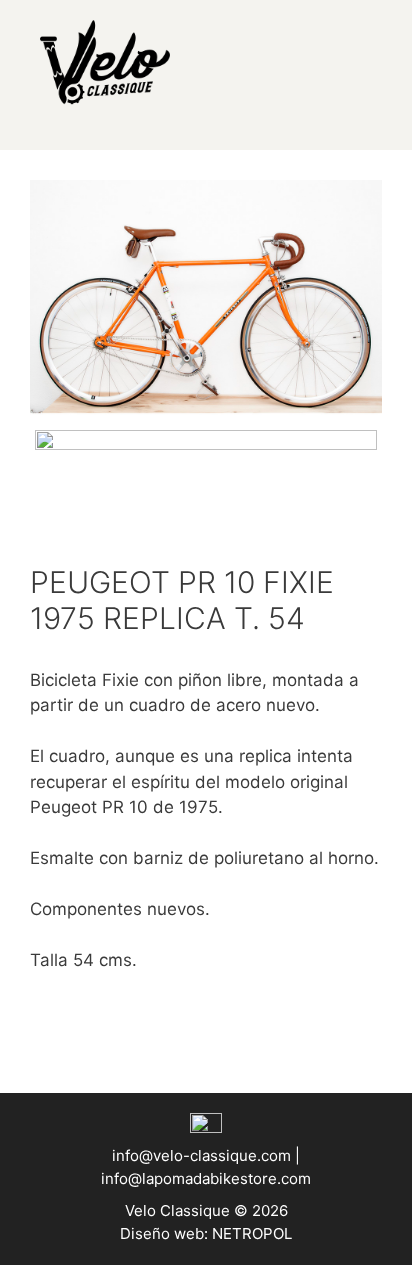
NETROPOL (252, 1233)
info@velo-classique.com (203, 1155)
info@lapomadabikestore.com (206, 1178)
